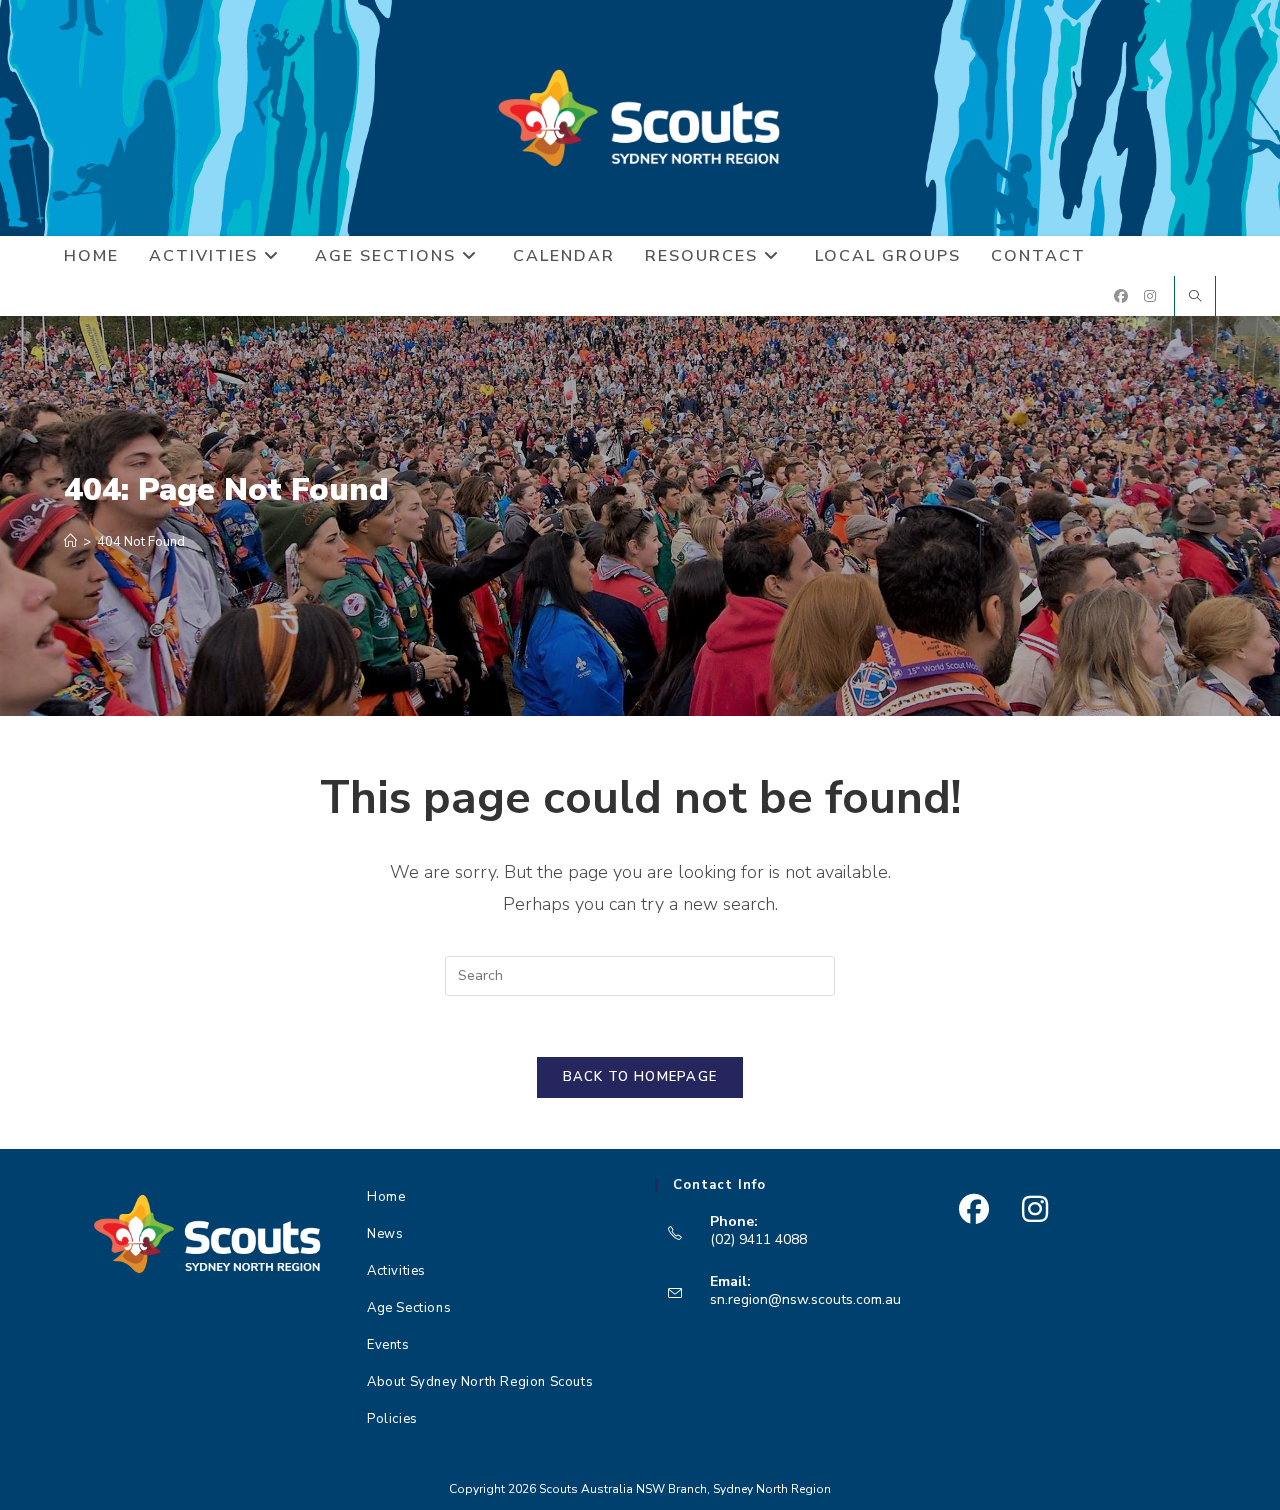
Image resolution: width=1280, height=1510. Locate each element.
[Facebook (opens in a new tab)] (1121, 296)
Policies (392, 1419)
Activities (396, 1271)
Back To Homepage (640, 1077)
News (385, 1234)
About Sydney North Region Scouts (480, 1382)
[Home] (70, 542)
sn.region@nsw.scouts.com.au (805, 1299)
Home (386, 1197)
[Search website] (1195, 298)
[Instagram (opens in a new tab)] (1150, 296)
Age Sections (409, 1308)
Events (388, 1345)
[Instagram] (1034, 1209)
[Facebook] (973, 1209)
